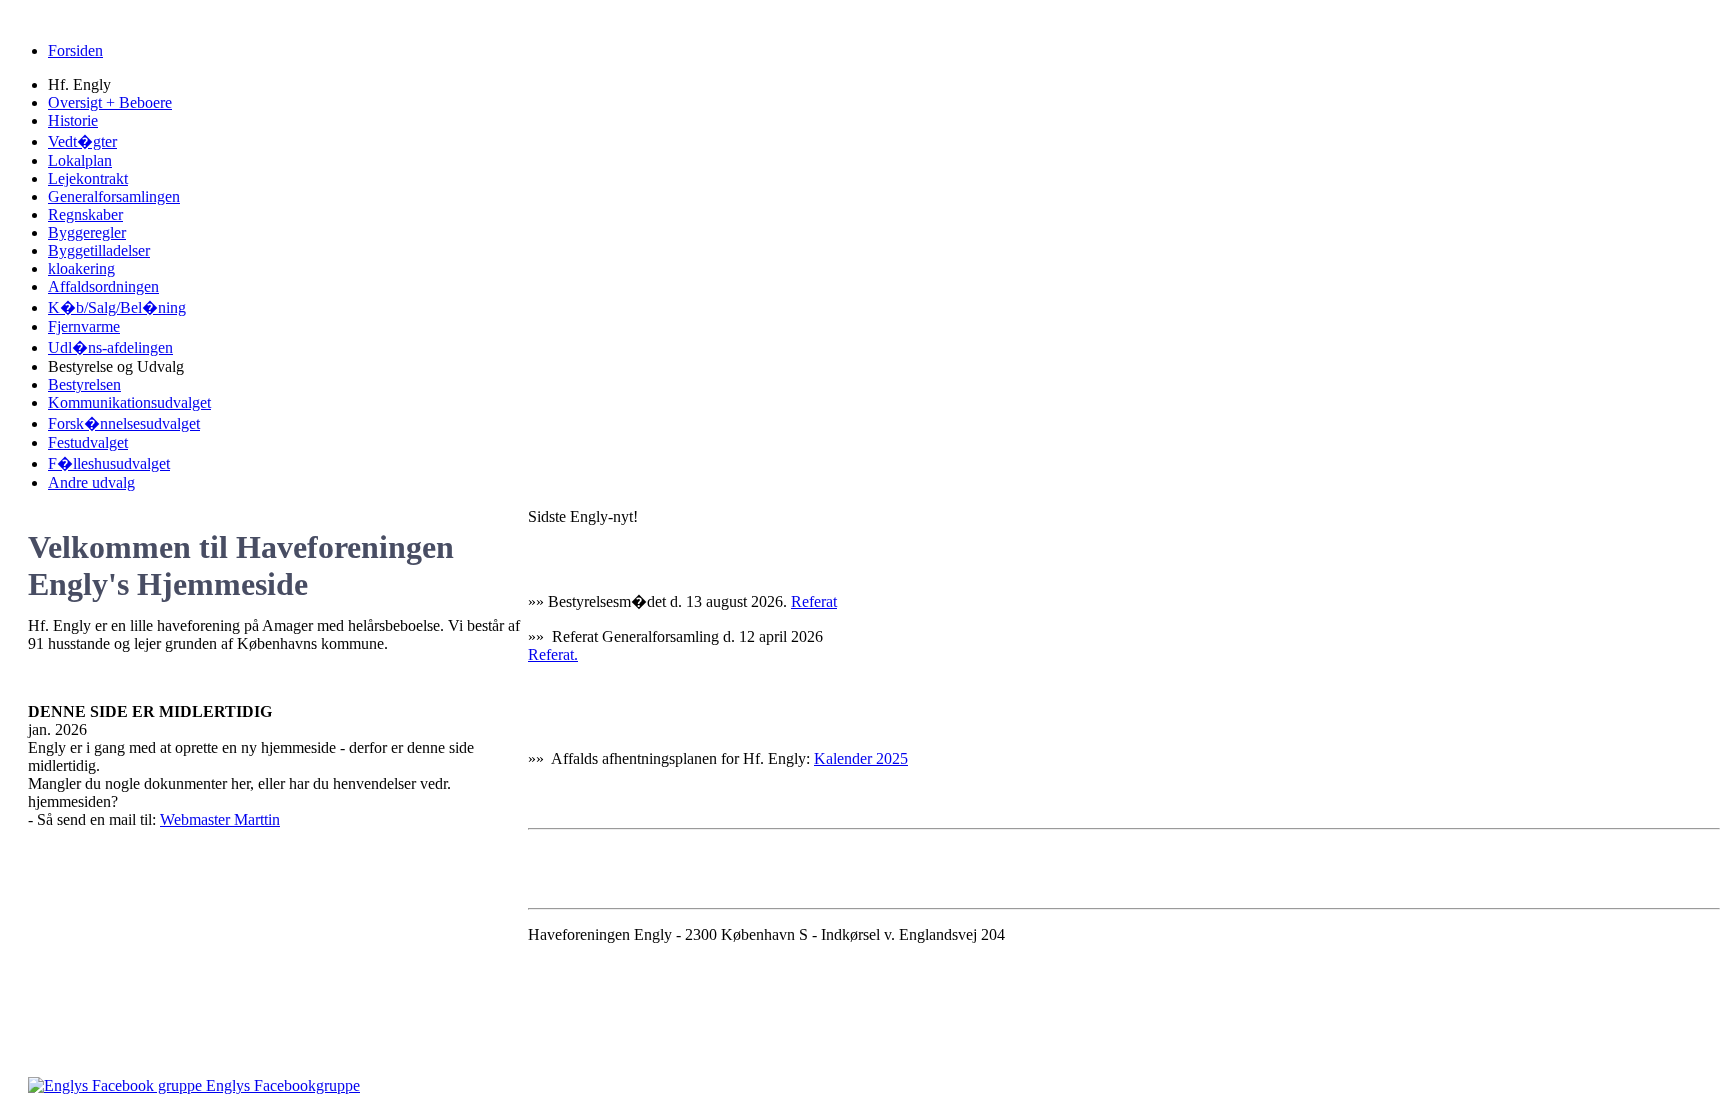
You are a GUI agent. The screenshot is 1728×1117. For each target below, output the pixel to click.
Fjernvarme (84, 326)
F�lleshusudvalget (109, 463)
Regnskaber (85, 214)
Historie (73, 120)
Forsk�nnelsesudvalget (124, 423)
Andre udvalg (91, 482)
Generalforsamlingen (114, 196)
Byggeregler (87, 232)
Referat (814, 601)
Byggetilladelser (99, 250)
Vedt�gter (82, 141)
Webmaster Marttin (220, 819)
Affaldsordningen (103, 286)
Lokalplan (80, 160)
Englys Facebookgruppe (281, 1085)
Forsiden (75, 50)
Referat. (553, 654)
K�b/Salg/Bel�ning (117, 307)
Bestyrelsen (84, 384)
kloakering (81, 268)
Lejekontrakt (88, 178)
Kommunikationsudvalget (129, 402)
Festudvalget (88, 442)
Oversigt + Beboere (110, 102)
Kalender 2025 (861, 758)
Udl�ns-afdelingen (110, 347)
